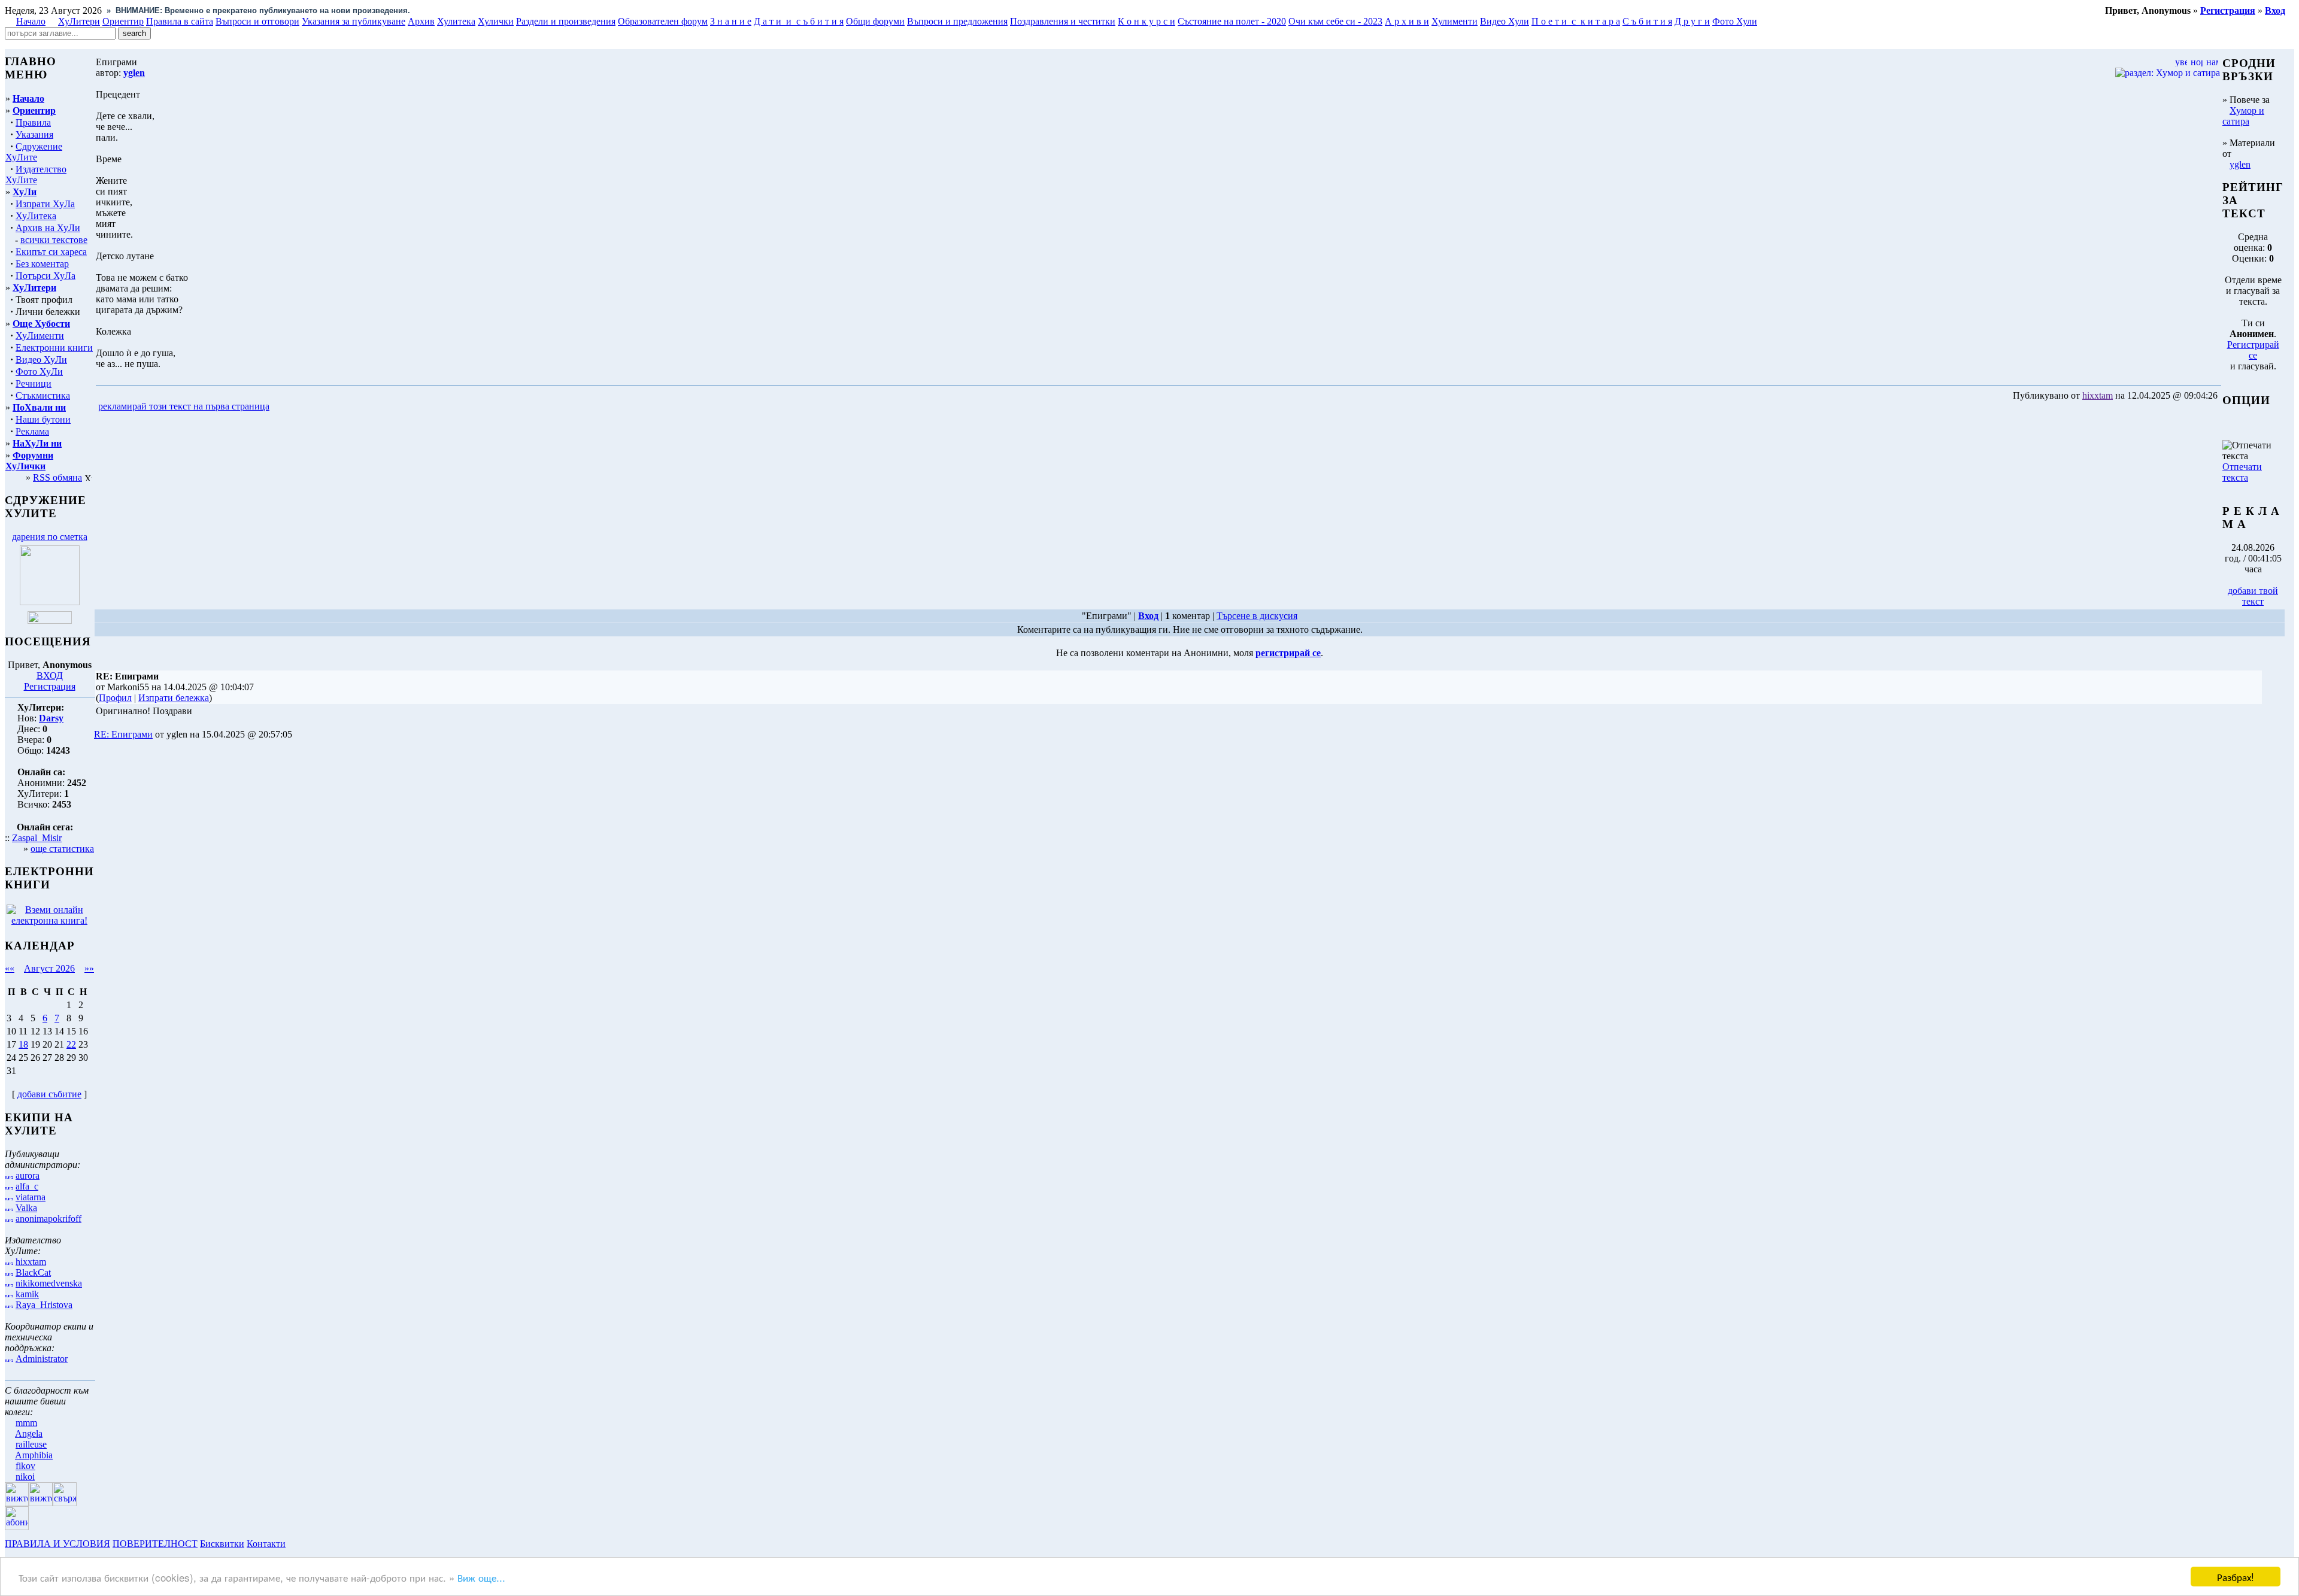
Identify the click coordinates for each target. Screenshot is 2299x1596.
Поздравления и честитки (1063, 21)
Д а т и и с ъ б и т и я (799, 21)
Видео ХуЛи (41, 359)
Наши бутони (43, 419)
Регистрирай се (2253, 350)
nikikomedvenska (49, 1283)
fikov (25, 1466)
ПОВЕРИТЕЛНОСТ (155, 1544)
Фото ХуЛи (39, 371)
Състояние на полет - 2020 (1232, 21)
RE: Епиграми (123, 734)
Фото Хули (1735, 21)
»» (89, 968)
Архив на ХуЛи (48, 228)
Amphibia (34, 1455)
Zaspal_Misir (37, 838)
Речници (34, 383)
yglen (2240, 164)
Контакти (266, 1544)
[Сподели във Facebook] (294, 407)
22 (71, 1044)
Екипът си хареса (51, 252)
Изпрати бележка (174, 698)
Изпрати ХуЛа (45, 204)
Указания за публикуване (354, 21)
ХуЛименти (40, 336)
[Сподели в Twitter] (340, 407)
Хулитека (456, 21)
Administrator (42, 1359)
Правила (33, 122)
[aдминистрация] (292, 1544)
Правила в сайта (180, 21)
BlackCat (33, 1272)
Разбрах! (2236, 1577)
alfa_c (27, 1186)
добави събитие (49, 1094)
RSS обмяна (57, 477)
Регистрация (50, 686)
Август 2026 (49, 968)
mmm (26, 1423)
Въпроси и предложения (957, 21)
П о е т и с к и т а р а (1576, 21)
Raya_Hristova (44, 1305)
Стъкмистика (43, 395)
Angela (29, 1433)
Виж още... (481, 1577)
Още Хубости (41, 324)
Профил (115, 698)
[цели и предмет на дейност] (50, 602)
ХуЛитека (36, 216)
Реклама (32, 431)
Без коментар (42, 264)
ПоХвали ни (39, 407)
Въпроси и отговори (257, 21)
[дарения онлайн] (50, 621)
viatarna (31, 1197)
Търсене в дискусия (1257, 616)
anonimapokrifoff (48, 1219)
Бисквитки (222, 1544)
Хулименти (1455, 21)
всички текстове (54, 240)
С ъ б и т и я (1647, 21)
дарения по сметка (50, 537)
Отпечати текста (2242, 472)
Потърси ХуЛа (46, 276)
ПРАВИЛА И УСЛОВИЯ (57, 1544)
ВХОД (50, 676)
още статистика (62, 849)
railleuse (31, 1444)
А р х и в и (1407, 21)
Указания (34, 134)
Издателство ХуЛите (36, 175)
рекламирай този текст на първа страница (184, 406)
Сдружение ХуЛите (34, 152)
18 (23, 1044)
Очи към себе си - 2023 (1335, 21)
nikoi (25, 1477)
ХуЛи (25, 192)
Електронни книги (54, 348)
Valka (26, 1208)
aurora (28, 1175)
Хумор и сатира (2243, 116)
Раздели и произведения (566, 21)
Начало (31, 21)
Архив (421, 21)
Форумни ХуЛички (29, 461)
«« (10, 968)
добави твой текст (2253, 596)
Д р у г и (1692, 21)
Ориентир (34, 110)
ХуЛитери (79, 21)
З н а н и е (731, 21)
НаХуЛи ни (37, 443)
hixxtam (31, 1262)
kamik (27, 1294)
